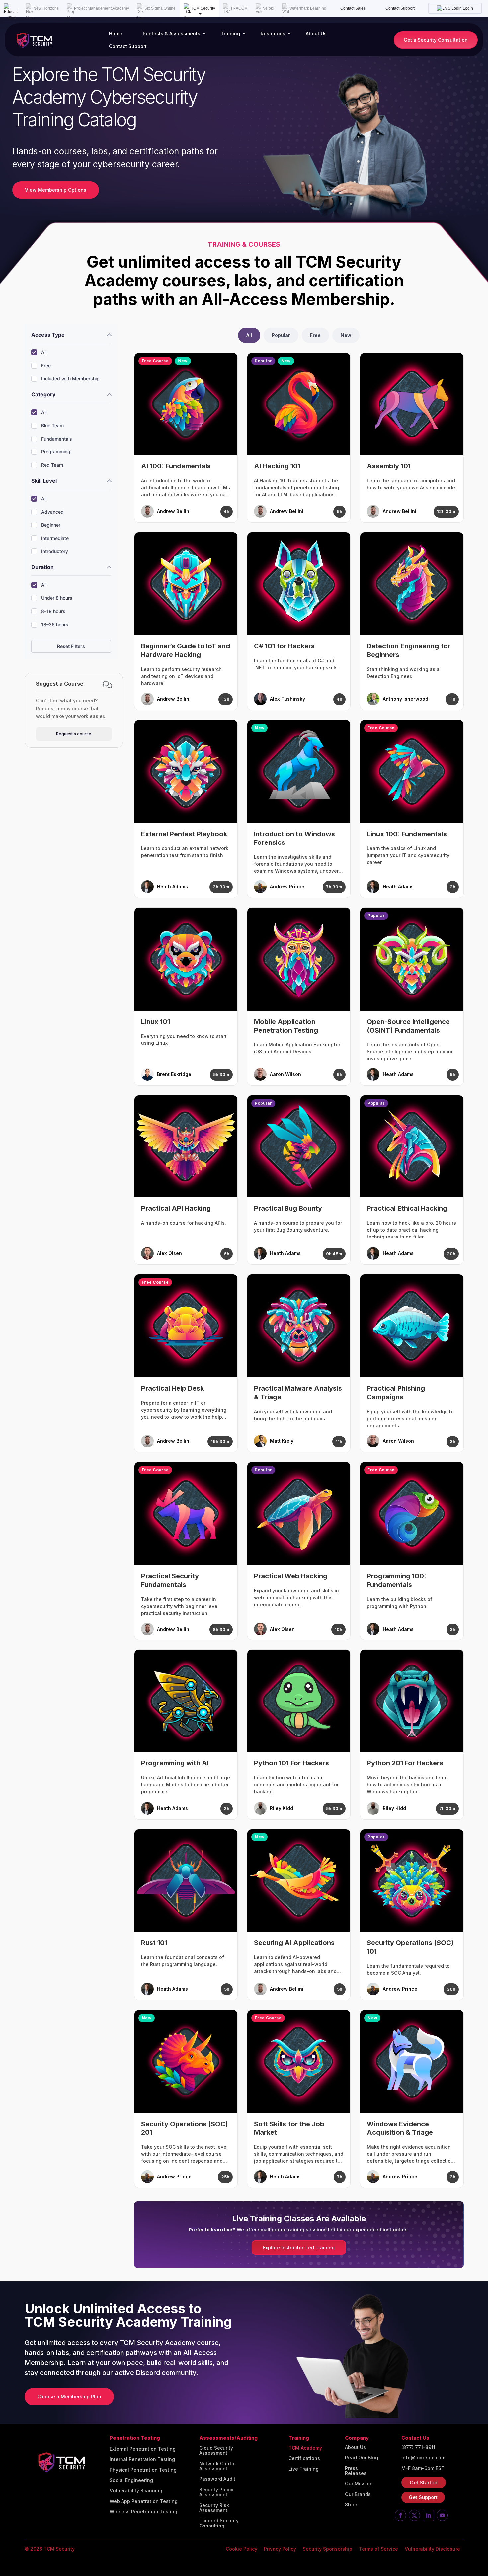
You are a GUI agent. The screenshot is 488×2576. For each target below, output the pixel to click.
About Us (316, 33)
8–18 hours (53, 611)
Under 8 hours (57, 598)
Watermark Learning (308, 8)
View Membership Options (56, 190)
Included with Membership (70, 379)
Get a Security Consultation (436, 40)
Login (467, 8)
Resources (273, 33)
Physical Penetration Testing (143, 2470)
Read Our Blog (362, 2458)
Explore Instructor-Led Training (299, 2248)
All (44, 352)
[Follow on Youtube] (442, 2515)
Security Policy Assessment (216, 2492)
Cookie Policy (242, 2549)
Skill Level (44, 481)
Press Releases (356, 2471)
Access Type (48, 335)
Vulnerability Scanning (136, 2491)
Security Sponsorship (327, 2549)
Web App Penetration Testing (144, 2501)
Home (116, 33)
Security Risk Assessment (214, 2508)
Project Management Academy (102, 8)
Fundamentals (57, 439)
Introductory (55, 551)
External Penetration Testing (143, 2449)
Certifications (304, 2458)
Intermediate (55, 538)
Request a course (74, 734)
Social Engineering (131, 2480)
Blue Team (52, 425)
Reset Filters (71, 646)
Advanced (52, 512)
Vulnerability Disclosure (432, 2549)
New (346, 335)
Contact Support (400, 8)
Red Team (52, 465)
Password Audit (217, 2479)
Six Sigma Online (160, 8)
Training (230, 33)
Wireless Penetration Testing (143, 2512)
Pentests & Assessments (171, 33)
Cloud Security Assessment (216, 2451)
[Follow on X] (414, 2515)
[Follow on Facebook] (400, 2515)
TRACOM (239, 8)
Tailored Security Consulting (219, 2523)
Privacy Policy (280, 2549)
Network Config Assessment (217, 2466)
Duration (42, 567)
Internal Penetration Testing (142, 2459)
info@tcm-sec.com (423, 2458)
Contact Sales (353, 8)
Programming (56, 452)
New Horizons (46, 8)
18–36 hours (55, 624)
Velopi (269, 8)
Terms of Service (378, 2549)
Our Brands (358, 2494)
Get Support (423, 2497)
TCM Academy (305, 2448)
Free (46, 366)
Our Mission (359, 2484)
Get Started (424, 2482)
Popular (281, 335)
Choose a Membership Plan (69, 2396)
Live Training (304, 2469)
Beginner (51, 525)
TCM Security (203, 8)
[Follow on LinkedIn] (428, 2515)
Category (43, 394)
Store (351, 2505)
